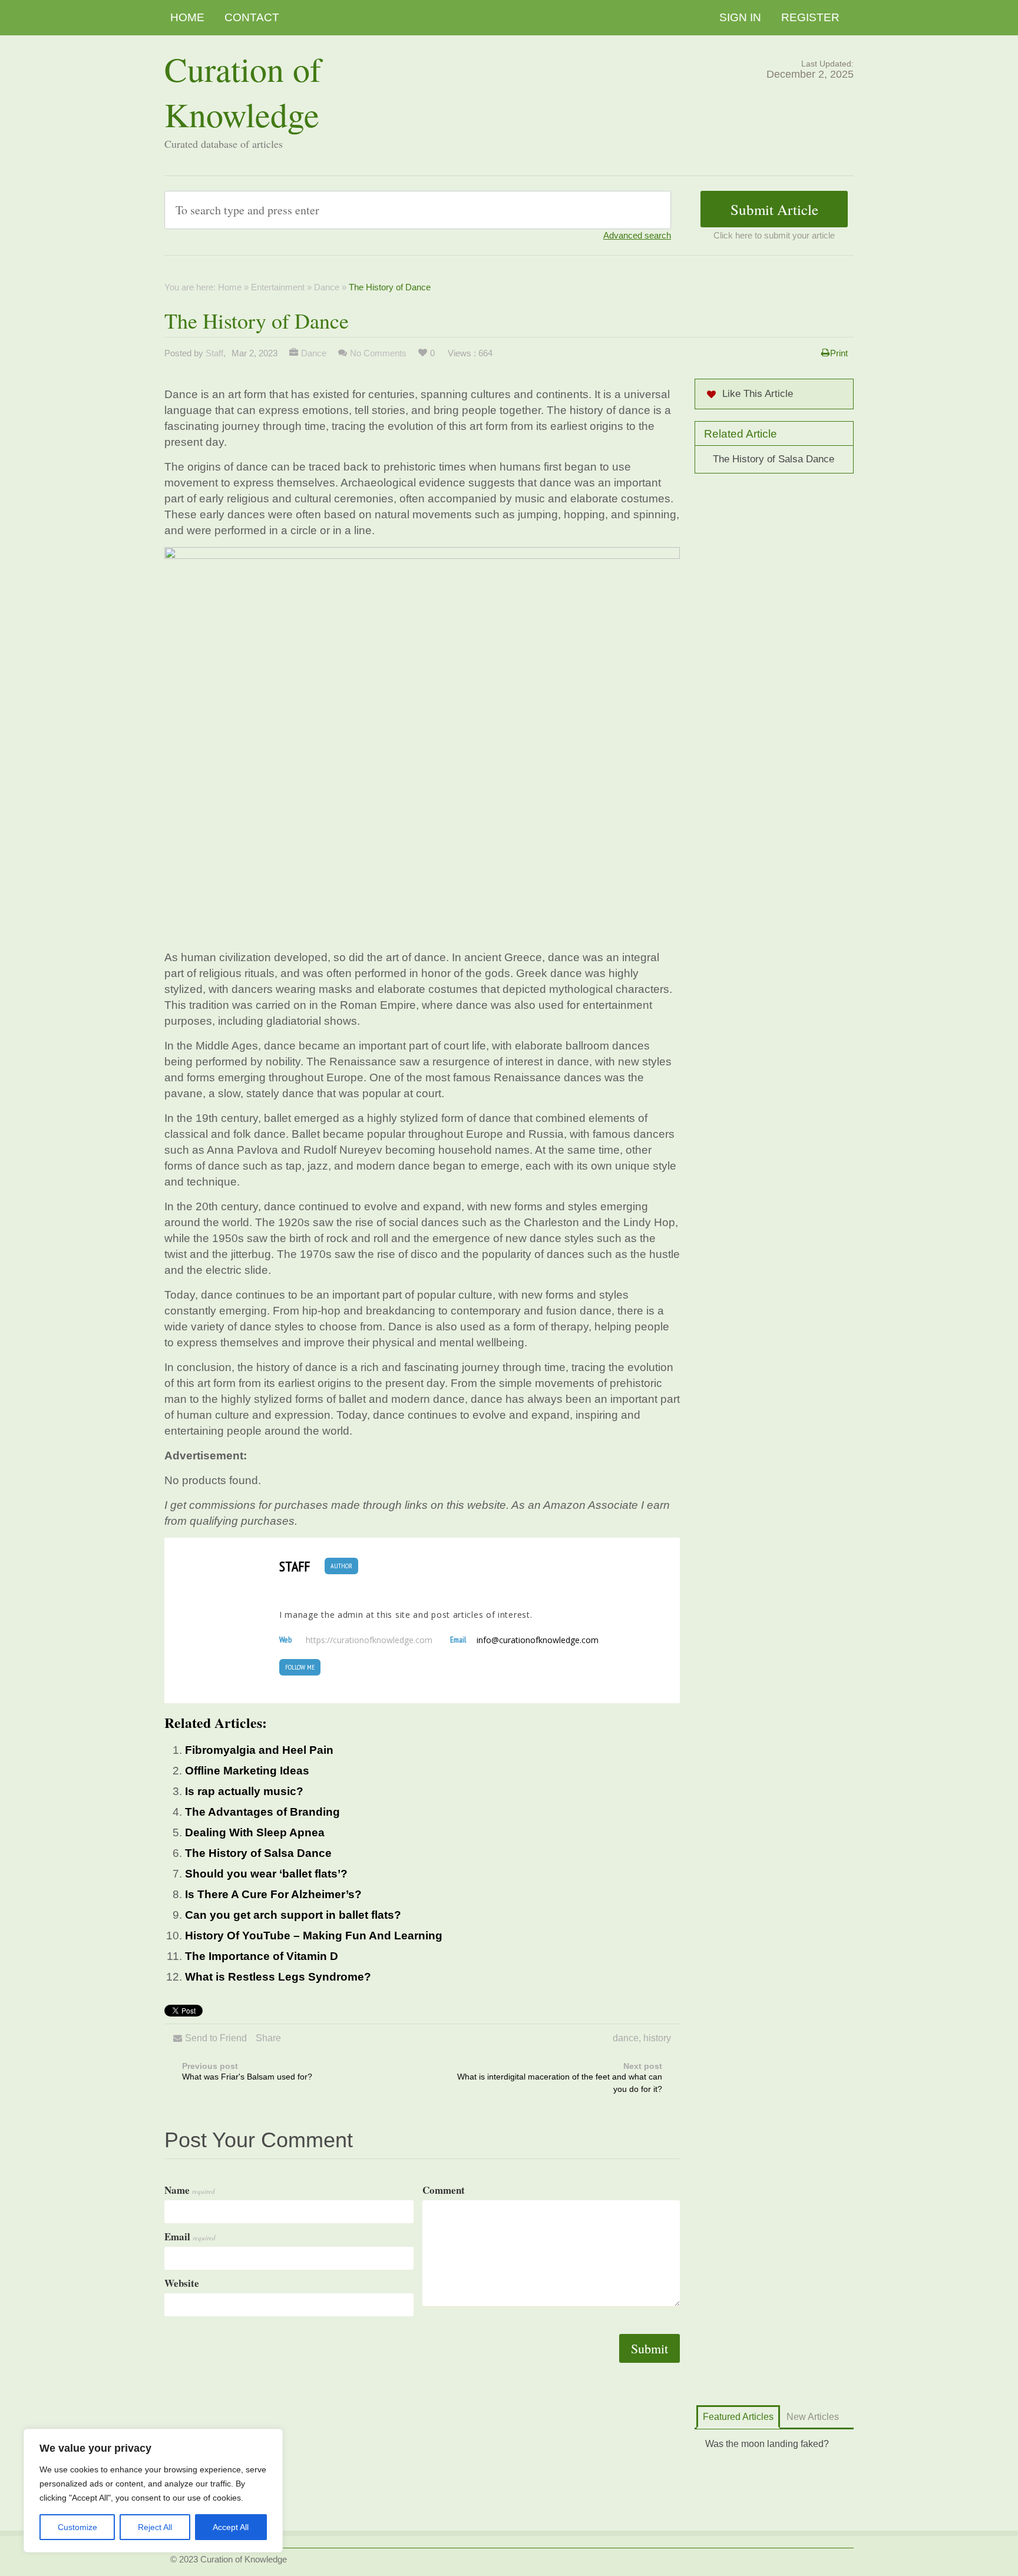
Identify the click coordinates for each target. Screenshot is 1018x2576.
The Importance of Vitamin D (262, 1956)
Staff (214, 353)
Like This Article (758, 394)
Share (268, 2038)
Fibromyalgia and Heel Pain (259, 1750)
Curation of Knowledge (243, 91)
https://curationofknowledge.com (369, 1640)
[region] (153, 2491)
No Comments (378, 353)
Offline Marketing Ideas (247, 1771)
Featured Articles (738, 2417)
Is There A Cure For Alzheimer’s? (273, 1894)
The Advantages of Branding (262, 1812)
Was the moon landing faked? (767, 2444)
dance (626, 2038)
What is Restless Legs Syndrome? (278, 1977)
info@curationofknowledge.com (538, 1640)
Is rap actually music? (244, 1791)
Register (810, 17)
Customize (77, 2527)
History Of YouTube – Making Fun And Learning (314, 1936)
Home (187, 17)
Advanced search (637, 235)
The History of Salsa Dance (258, 1853)
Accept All (231, 2527)
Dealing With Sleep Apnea (255, 1832)
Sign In (740, 17)
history (657, 2038)
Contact (252, 17)
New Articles (813, 2417)
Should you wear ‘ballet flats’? (266, 1874)
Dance (327, 287)
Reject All (155, 2527)
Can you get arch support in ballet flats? (293, 1915)
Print (839, 353)
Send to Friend (216, 2038)
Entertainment (278, 287)
